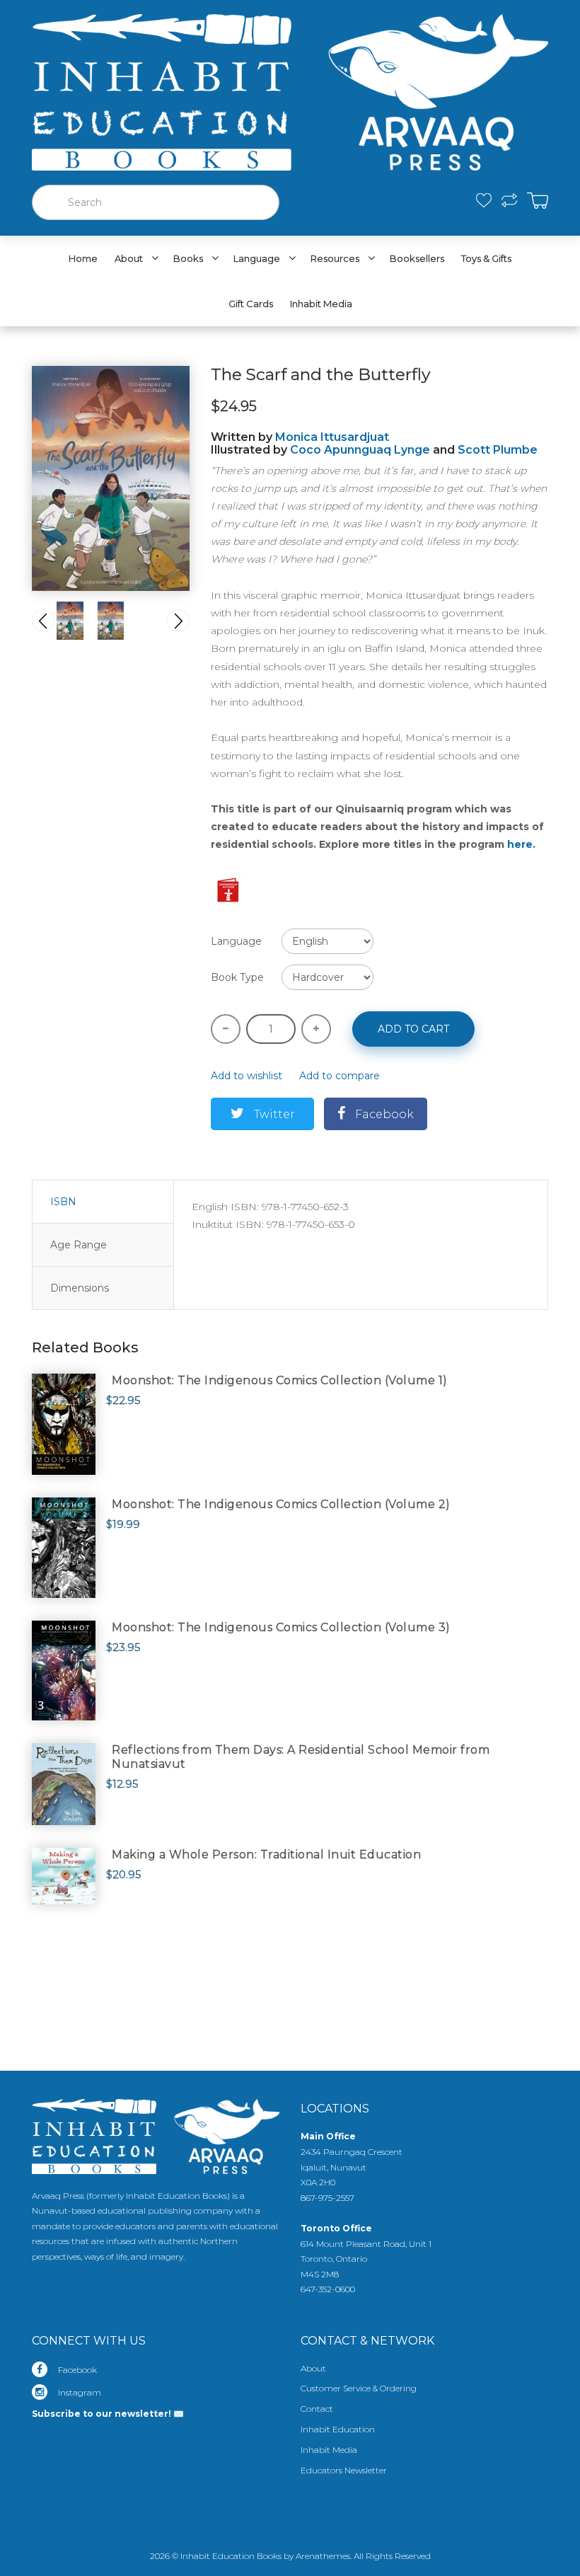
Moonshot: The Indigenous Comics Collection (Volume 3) (281, 1627)
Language (236, 941)
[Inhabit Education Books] (290, 89)
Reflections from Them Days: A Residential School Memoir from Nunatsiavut (301, 1757)
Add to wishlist (246, 1076)
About (313, 2368)
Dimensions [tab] (80, 1288)
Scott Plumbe (498, 450)
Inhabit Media (329, 2450)
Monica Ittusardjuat (332, 437)
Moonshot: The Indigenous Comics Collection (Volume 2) (281, 1504)
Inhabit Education (338, 2429)
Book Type (237, 977)
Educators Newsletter (344, 2470)
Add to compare (340, 1076)
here (520, 844)
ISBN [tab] (63, 1202)
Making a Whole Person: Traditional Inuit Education (266, 1855)
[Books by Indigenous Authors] (228, 888)
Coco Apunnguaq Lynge (360, 450)
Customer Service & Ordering (359, 2388)
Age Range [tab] (79, 1245)
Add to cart (413, 1029)
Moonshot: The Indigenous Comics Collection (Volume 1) (280, 1380)
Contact (317, 2409)
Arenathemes (323, 2556)
